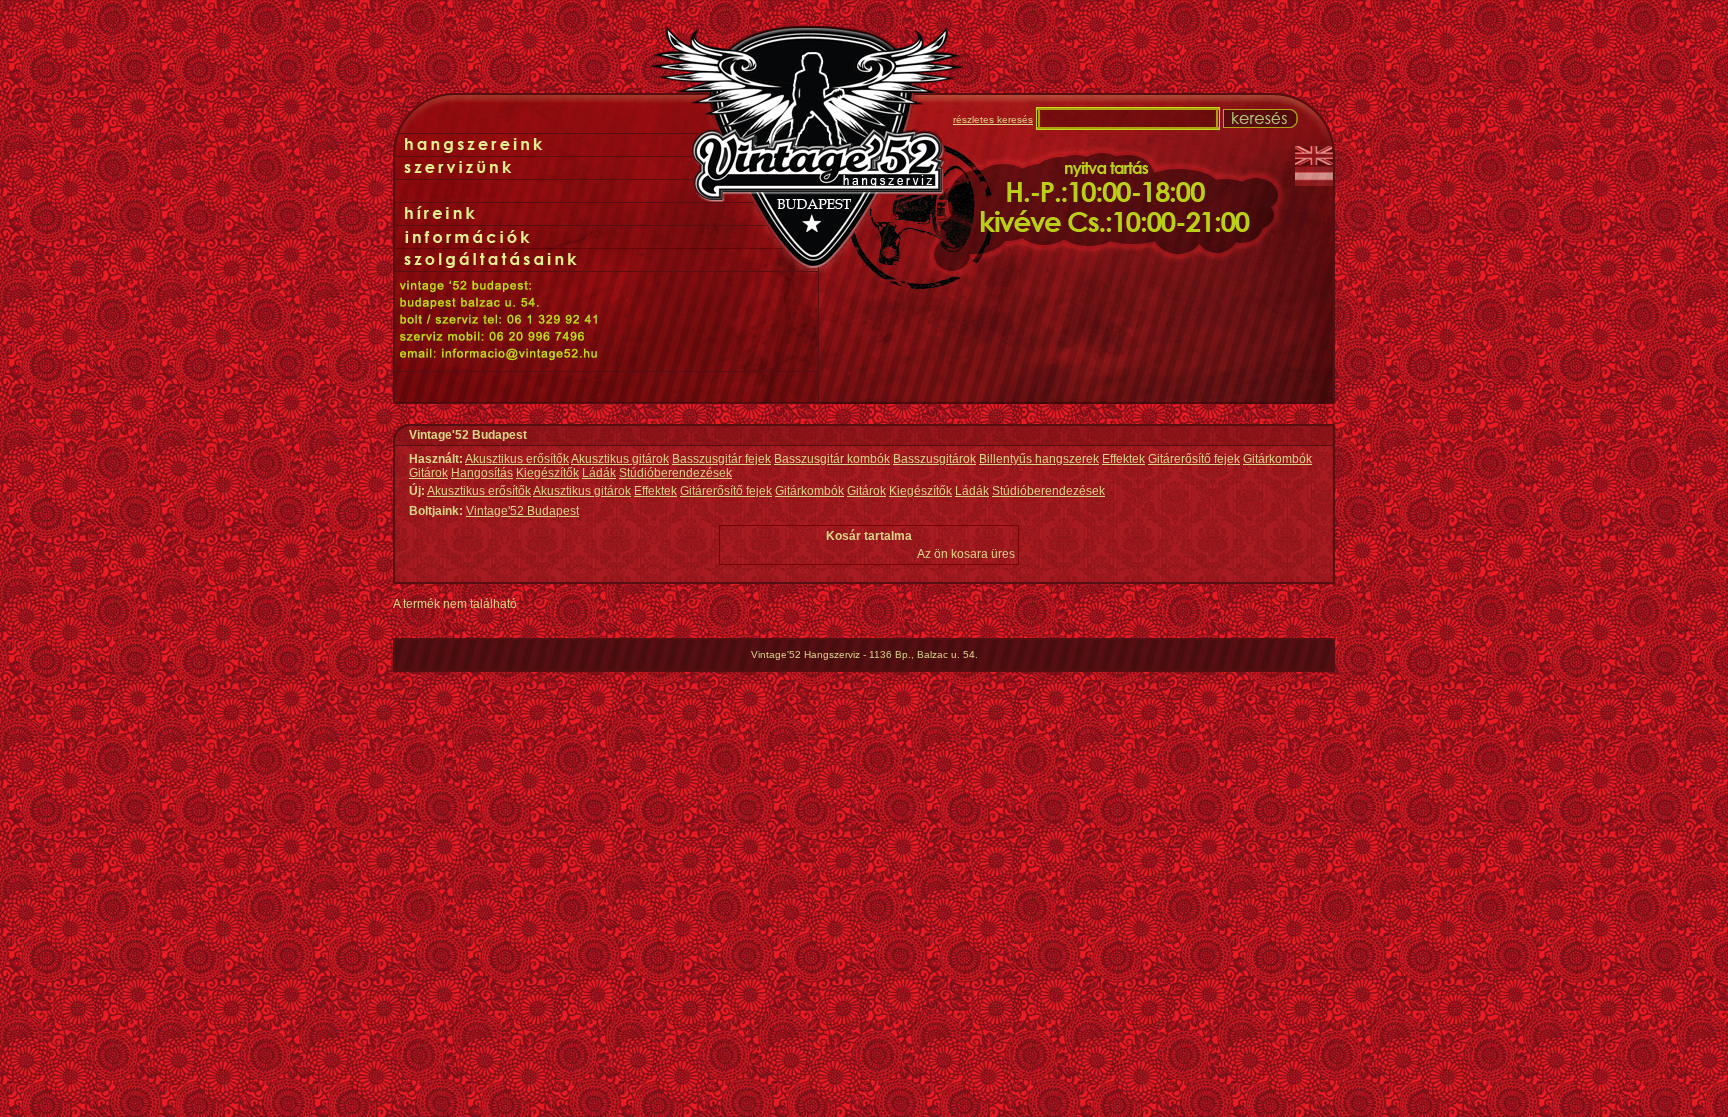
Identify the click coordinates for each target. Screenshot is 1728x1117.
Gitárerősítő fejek (1194, 459)
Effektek (1123, 459)
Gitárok (428, 473)
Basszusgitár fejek (721, 459)
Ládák (599, 473)
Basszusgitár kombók (832, 459)
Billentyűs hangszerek (1039, 459)
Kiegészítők (547, 473)
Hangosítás (482, 473)
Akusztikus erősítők (517, 459)
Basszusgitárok (934, 459)
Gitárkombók (1277, 459)
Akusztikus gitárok (620, 459)
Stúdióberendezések (675, 473)
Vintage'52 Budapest (522, 511)
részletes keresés (993, 119)
